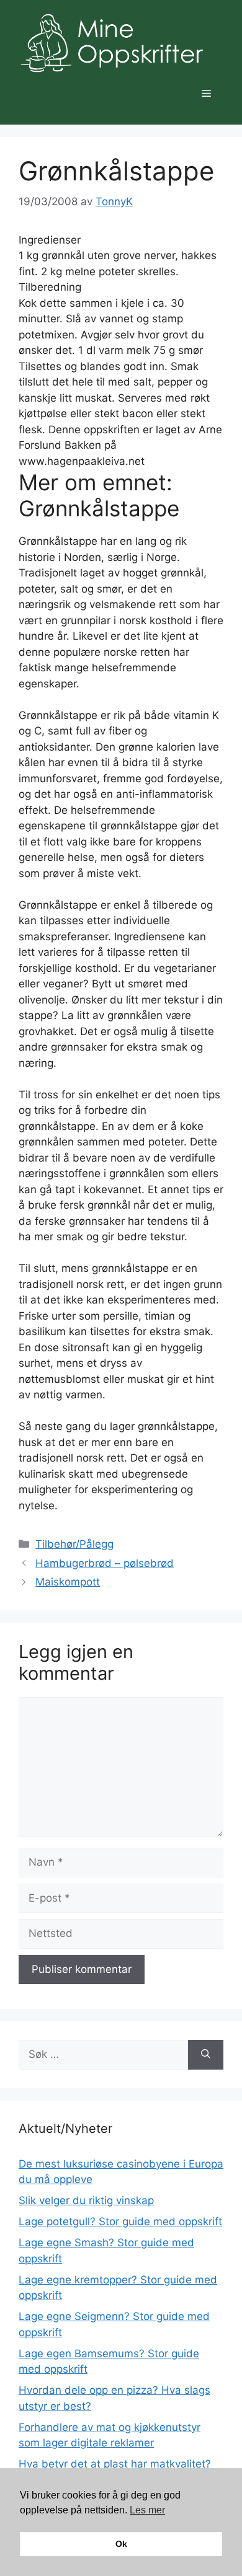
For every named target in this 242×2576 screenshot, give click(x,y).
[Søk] (206, 2055)
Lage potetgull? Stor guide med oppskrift (120, 2221)
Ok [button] (121, 2544)
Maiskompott (68, 1582)
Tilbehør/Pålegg (74, 1544)
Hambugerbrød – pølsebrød (105, 1563)
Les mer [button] (147, 2510)
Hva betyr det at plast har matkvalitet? (115, 2464)
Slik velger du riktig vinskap (86, 2200)
